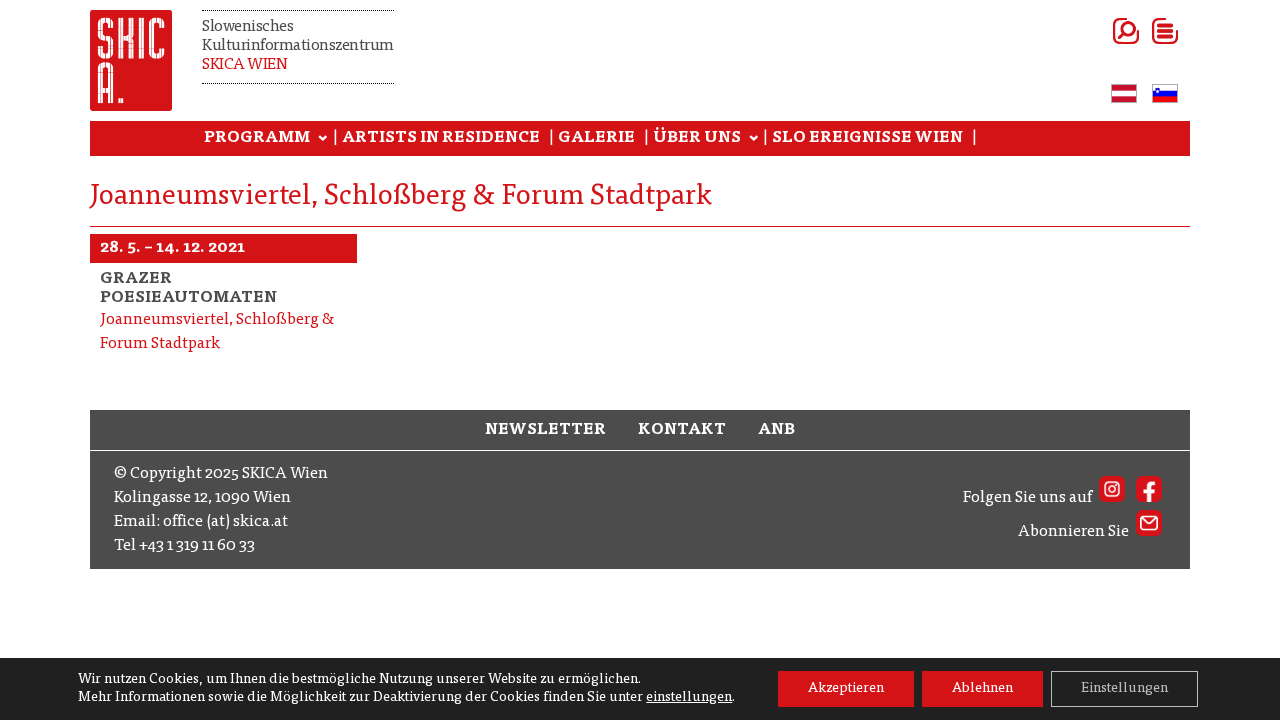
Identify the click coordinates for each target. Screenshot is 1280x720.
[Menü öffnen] (1140, 31)
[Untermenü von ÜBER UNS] (754, 139)
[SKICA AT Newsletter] (1149, 532)
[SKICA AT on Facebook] (1149, 498)
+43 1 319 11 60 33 (197, 546)
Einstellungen (1124, 689)
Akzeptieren (846, 689)
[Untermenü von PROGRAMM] (323, 139)
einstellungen (689, 698)
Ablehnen (982, 689)
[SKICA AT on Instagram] (1112, 498)
